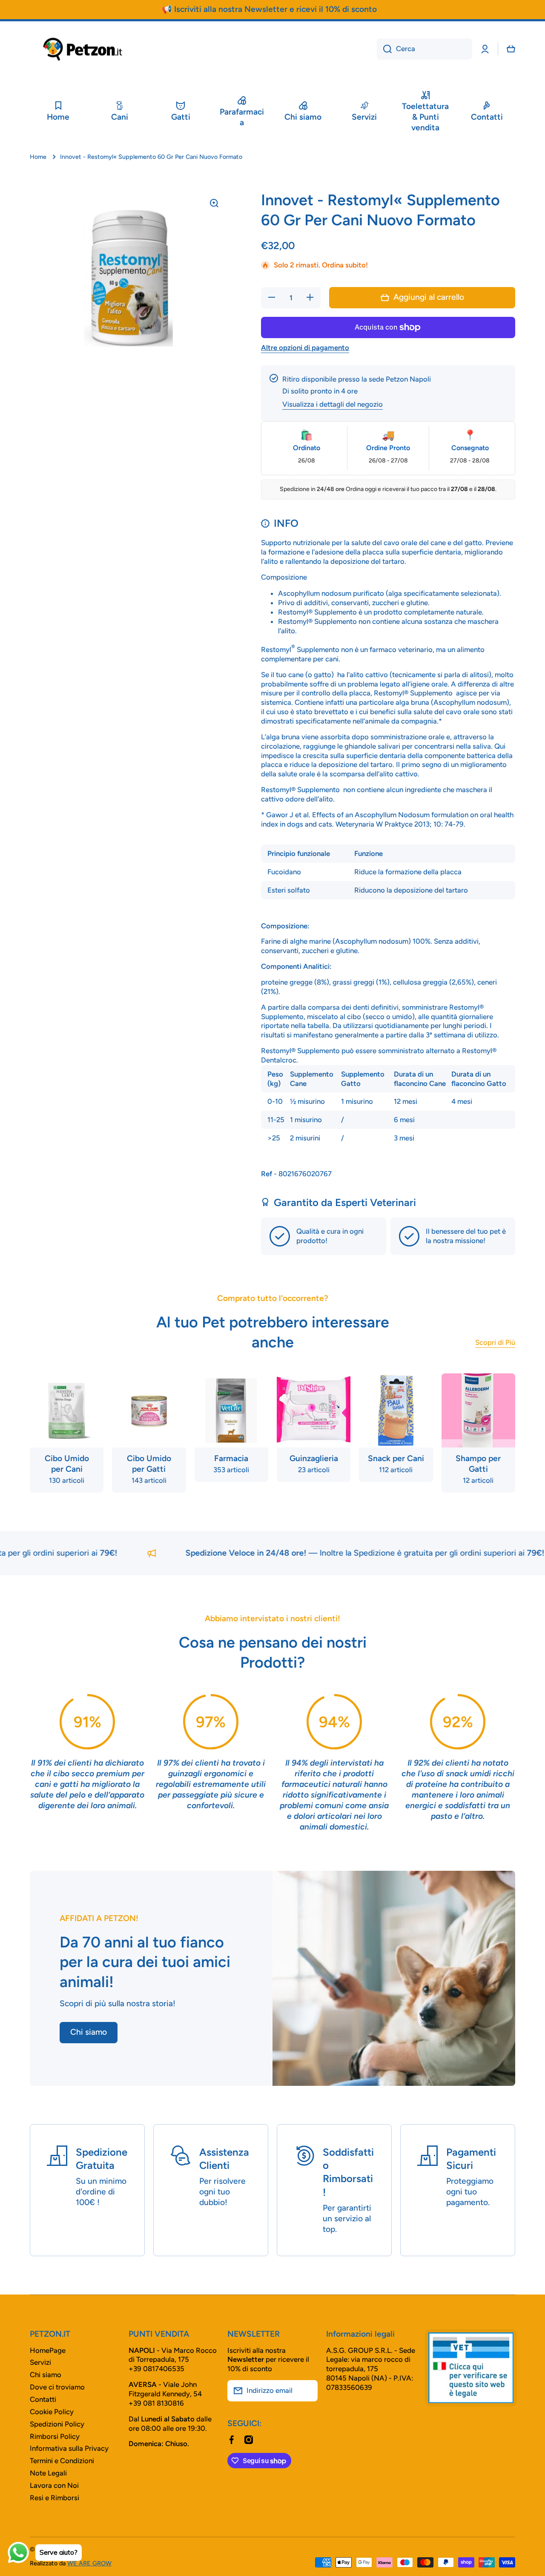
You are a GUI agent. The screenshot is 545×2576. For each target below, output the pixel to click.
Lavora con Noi (54, 2485)
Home (38, 157)
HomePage (48, 2350)
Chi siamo (46, 2375)
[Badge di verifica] (471, 2368)
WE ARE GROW (89, 2563)
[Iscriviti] (307, 2391)
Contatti (43, 2399)
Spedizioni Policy (57, 2424)
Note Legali (48, 2473)
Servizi (40, 2362)
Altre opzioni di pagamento (305, 347)
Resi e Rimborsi (54, 2498)
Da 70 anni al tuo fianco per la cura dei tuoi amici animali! (145, 1962)
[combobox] (425, 49)
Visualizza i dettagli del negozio (333, 404)
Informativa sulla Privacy (69, 2448)
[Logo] (83, 49)
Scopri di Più (495, 1342)
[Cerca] (384, 49)
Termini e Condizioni (62, 2461)
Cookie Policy (52, 2412)
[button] (511, 49)
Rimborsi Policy (55, 2436)
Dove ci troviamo (57, 2387)
